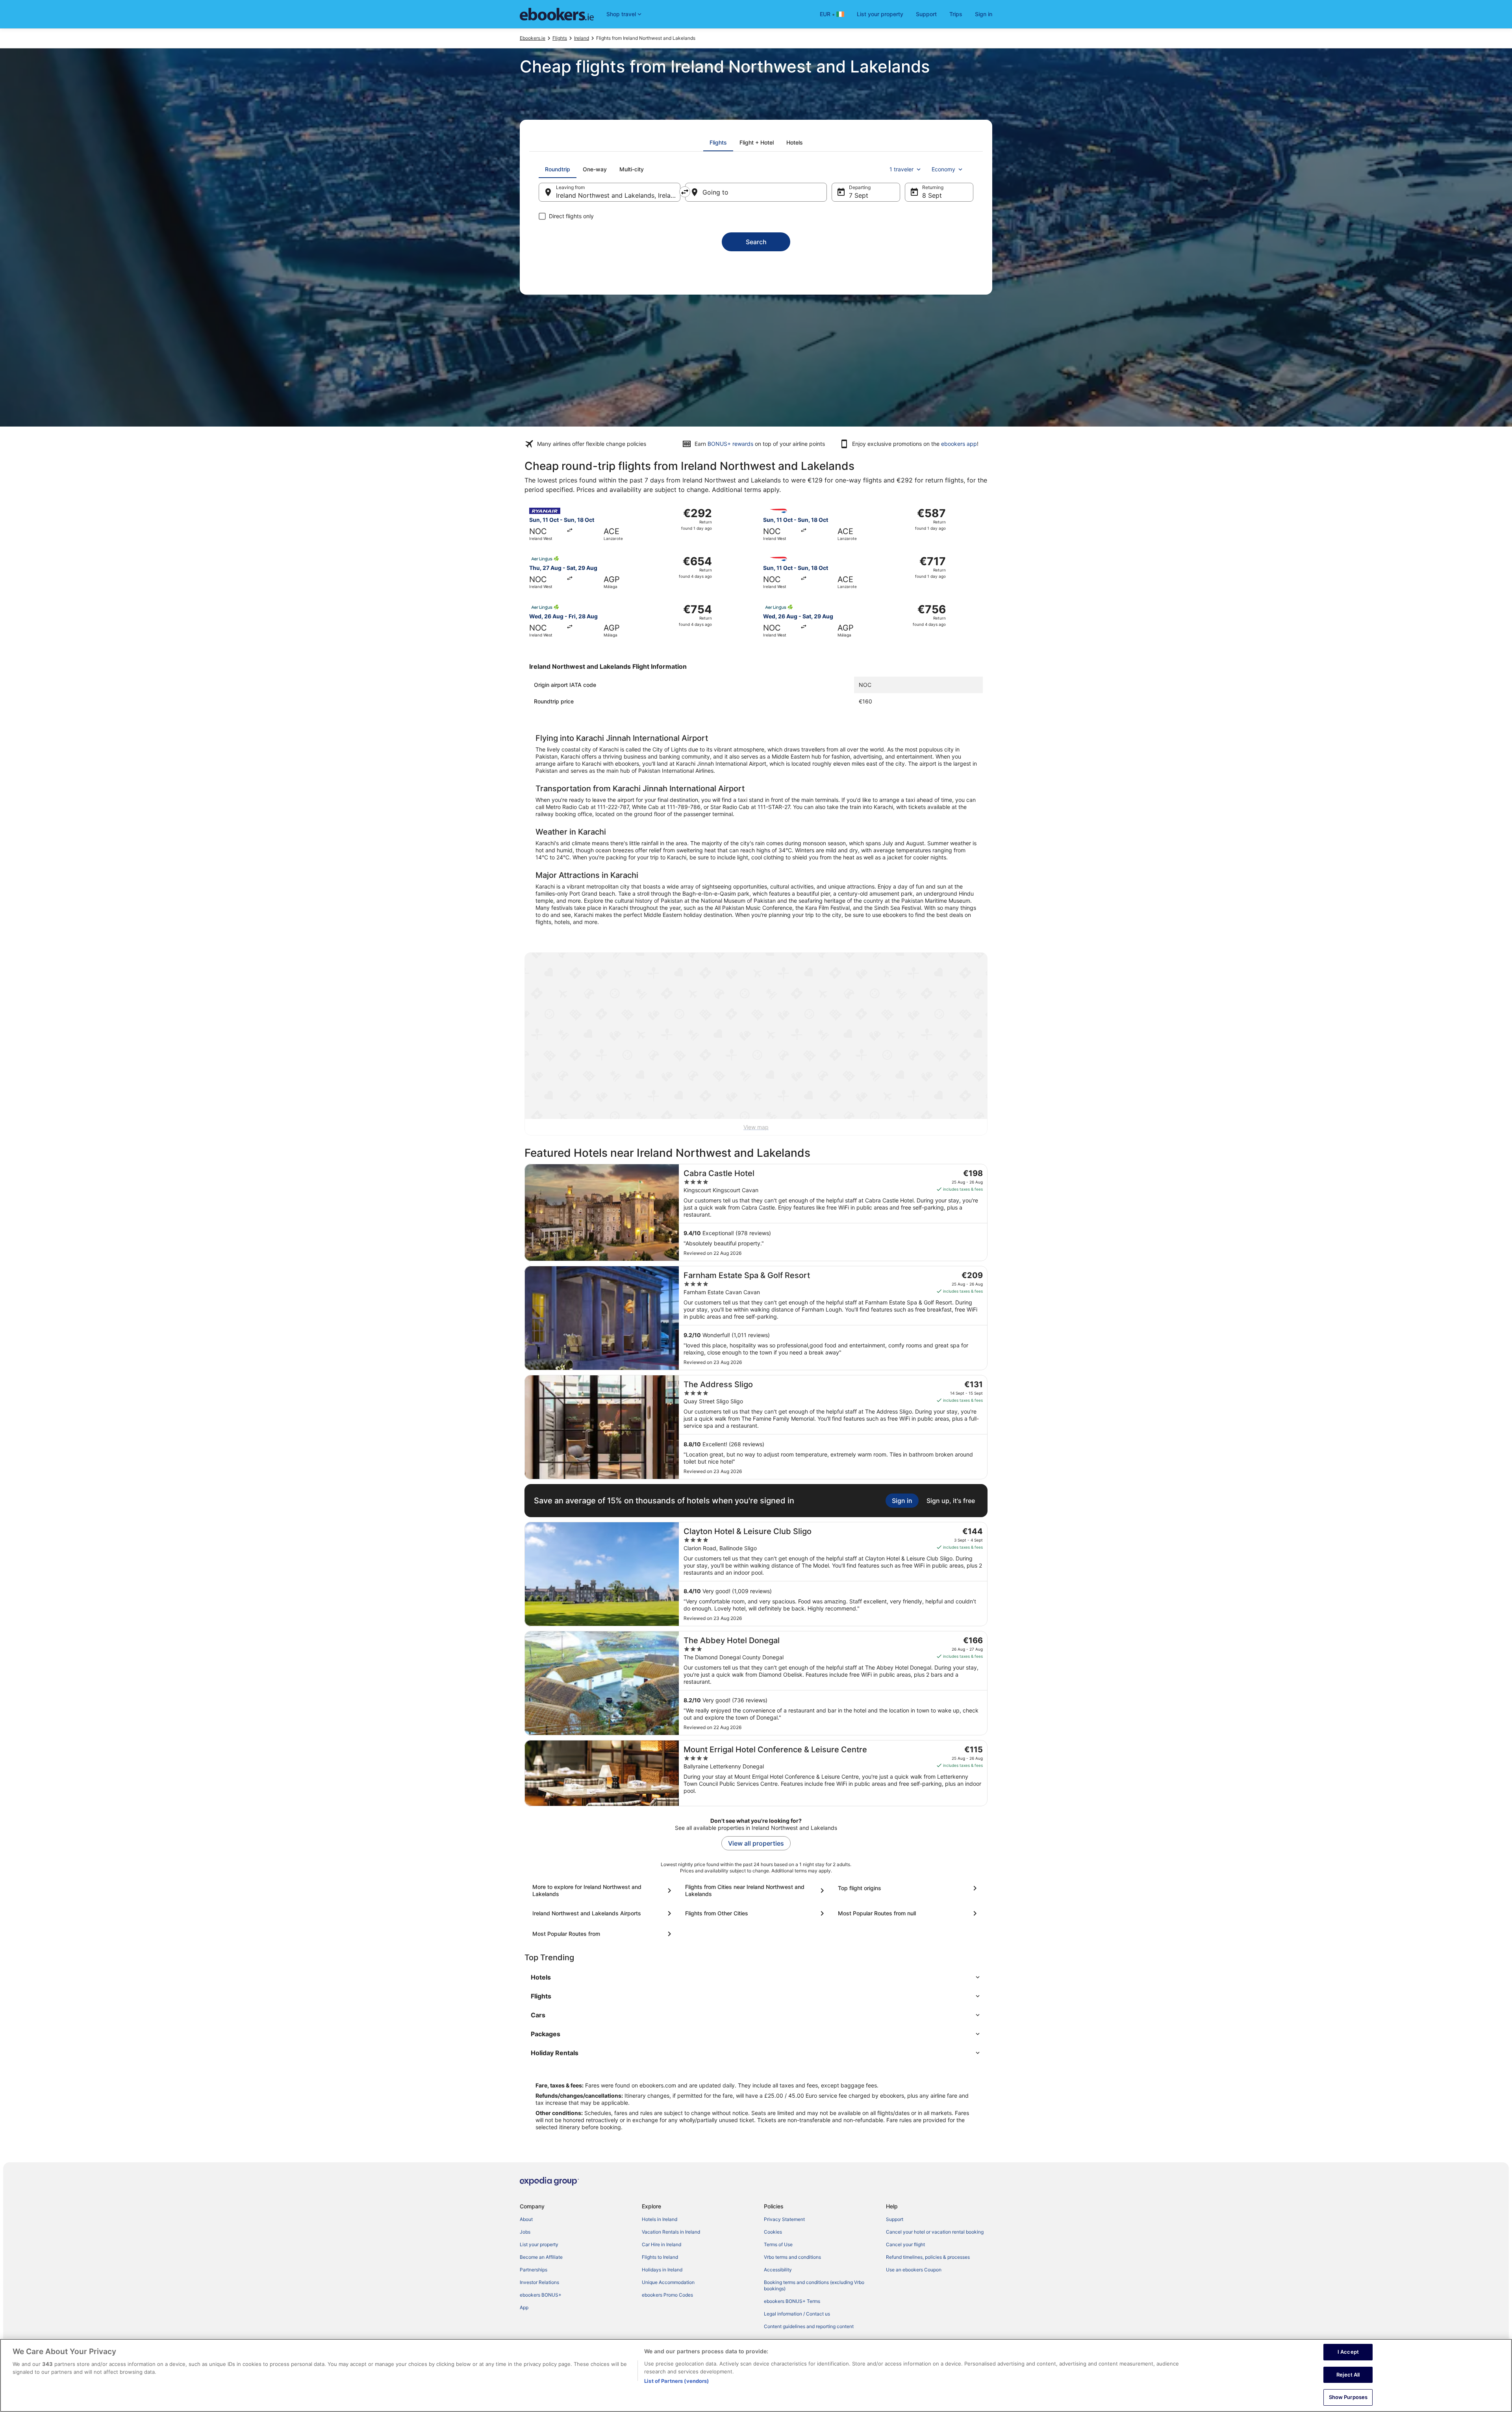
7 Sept (859, 195)
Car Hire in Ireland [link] (661, 2244)
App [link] (524, 2307)
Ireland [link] (582, 38)
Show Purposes (1348, 2397)
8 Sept (932, 195)
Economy (943, 169)
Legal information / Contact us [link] (797, 2314)
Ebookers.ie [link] (533, 38)
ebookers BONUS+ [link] (541, 2295)
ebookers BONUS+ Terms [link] (792, 2301)
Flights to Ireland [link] (660, 2257)
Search (756, 242)
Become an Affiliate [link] (541, 2257)
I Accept (1348, 2352)
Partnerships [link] (534, 2270)
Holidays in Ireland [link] (662, 2270)
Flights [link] (560, 38)
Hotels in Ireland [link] (660, 2219)
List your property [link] (539, 2244)
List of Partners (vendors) (676, 2381)
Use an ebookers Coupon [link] (914, 2270)
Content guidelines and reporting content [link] (809, 2326)
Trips (956, 14)
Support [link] (895, 2219)
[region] (756, 2375)
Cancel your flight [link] (905, 2244)
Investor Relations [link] (539, 2282)
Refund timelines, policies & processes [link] (928, 2257)
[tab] (718, 143)
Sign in (984, 14)
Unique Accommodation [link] (668, 2282)
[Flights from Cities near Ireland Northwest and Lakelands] (756, 1891)
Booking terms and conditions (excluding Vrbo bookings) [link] (814, 2285)
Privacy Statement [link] (784, 2219)
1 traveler (901, 169)
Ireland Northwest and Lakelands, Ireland (617, 195)
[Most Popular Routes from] (603, 1934)
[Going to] (756, 192)
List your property (880, 14)
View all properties (756, 1843)
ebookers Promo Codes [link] (667, 2295)
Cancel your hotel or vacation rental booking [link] (935, 2232)
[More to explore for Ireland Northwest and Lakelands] (603, 1891)
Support (926, 14)
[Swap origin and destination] (685, 192)
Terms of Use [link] (778, 2244)
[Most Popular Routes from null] (909, 1913)
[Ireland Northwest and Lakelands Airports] (603, 1913)
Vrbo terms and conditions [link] (792, 2257)
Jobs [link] (525, 2232)
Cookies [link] (773, 2232)
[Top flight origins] (909, 1888)
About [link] (526, 2219)
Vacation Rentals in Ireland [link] (671, 2232)
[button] (756, 1977)
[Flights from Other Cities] (756, 1913)
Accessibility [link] (778, 2270)
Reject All (1348, 2375)
